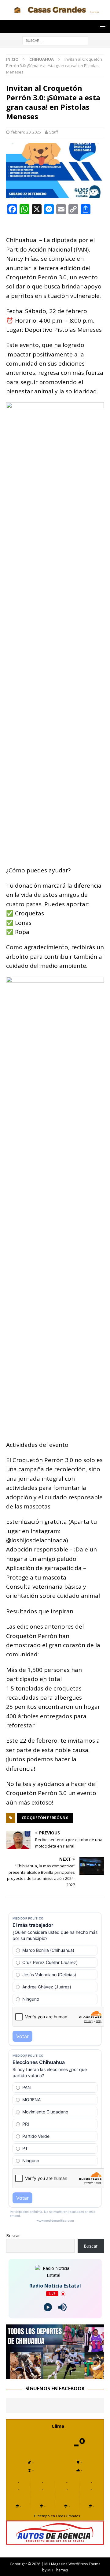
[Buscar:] (55, 40)
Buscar (13, 2236)
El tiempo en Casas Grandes (57, 2516)
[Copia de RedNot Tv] (55, 2376)
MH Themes (58, 2570)
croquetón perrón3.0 (45, 1818)
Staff (54, 132)
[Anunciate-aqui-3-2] (55, 2541)
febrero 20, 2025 (26, 132)
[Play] (48, 2307)
